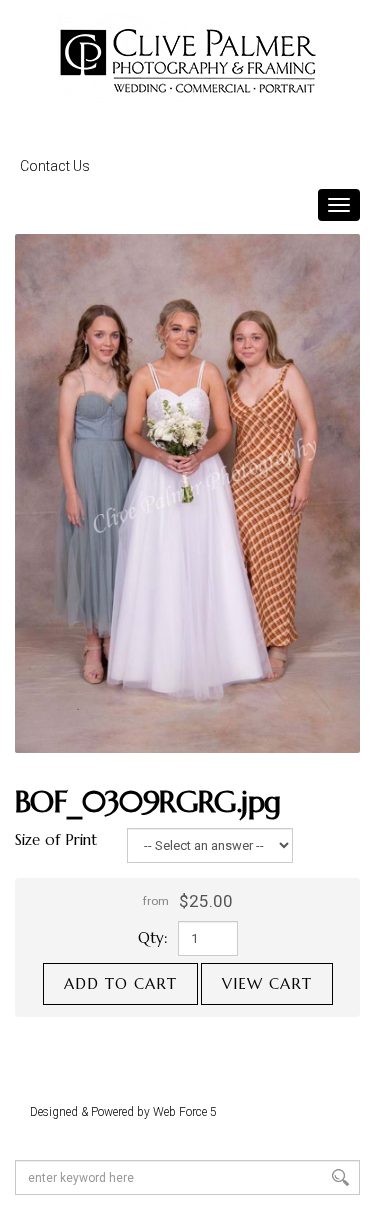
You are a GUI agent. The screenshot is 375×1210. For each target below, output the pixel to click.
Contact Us (55, 166)
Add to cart (120, 983)
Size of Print (56, 839)
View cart (267, 983)
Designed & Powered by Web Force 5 (123, 1112)
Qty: (153, 937)
